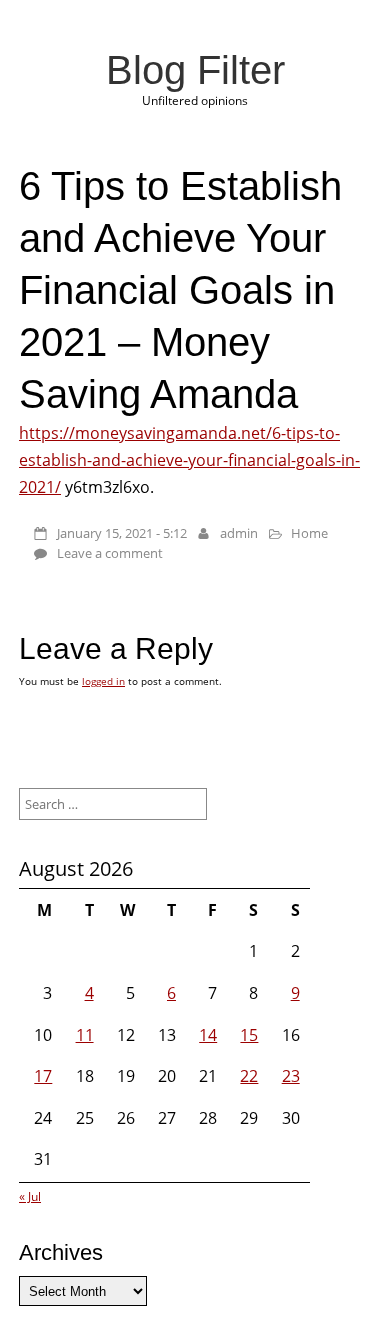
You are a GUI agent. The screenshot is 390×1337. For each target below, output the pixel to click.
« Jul (30, 1196)
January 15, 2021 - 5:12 (122, 533)
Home (309, 533)
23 (291, 1076)
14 (208, 1035)
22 (249, 1076)
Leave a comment (110, 553)
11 (85, 1035)
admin (239, 533)
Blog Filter (195, 70)
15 (249, 1035)
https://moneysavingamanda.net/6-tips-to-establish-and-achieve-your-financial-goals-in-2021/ (189, 460)
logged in (103, 681)
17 (43, 1076)
